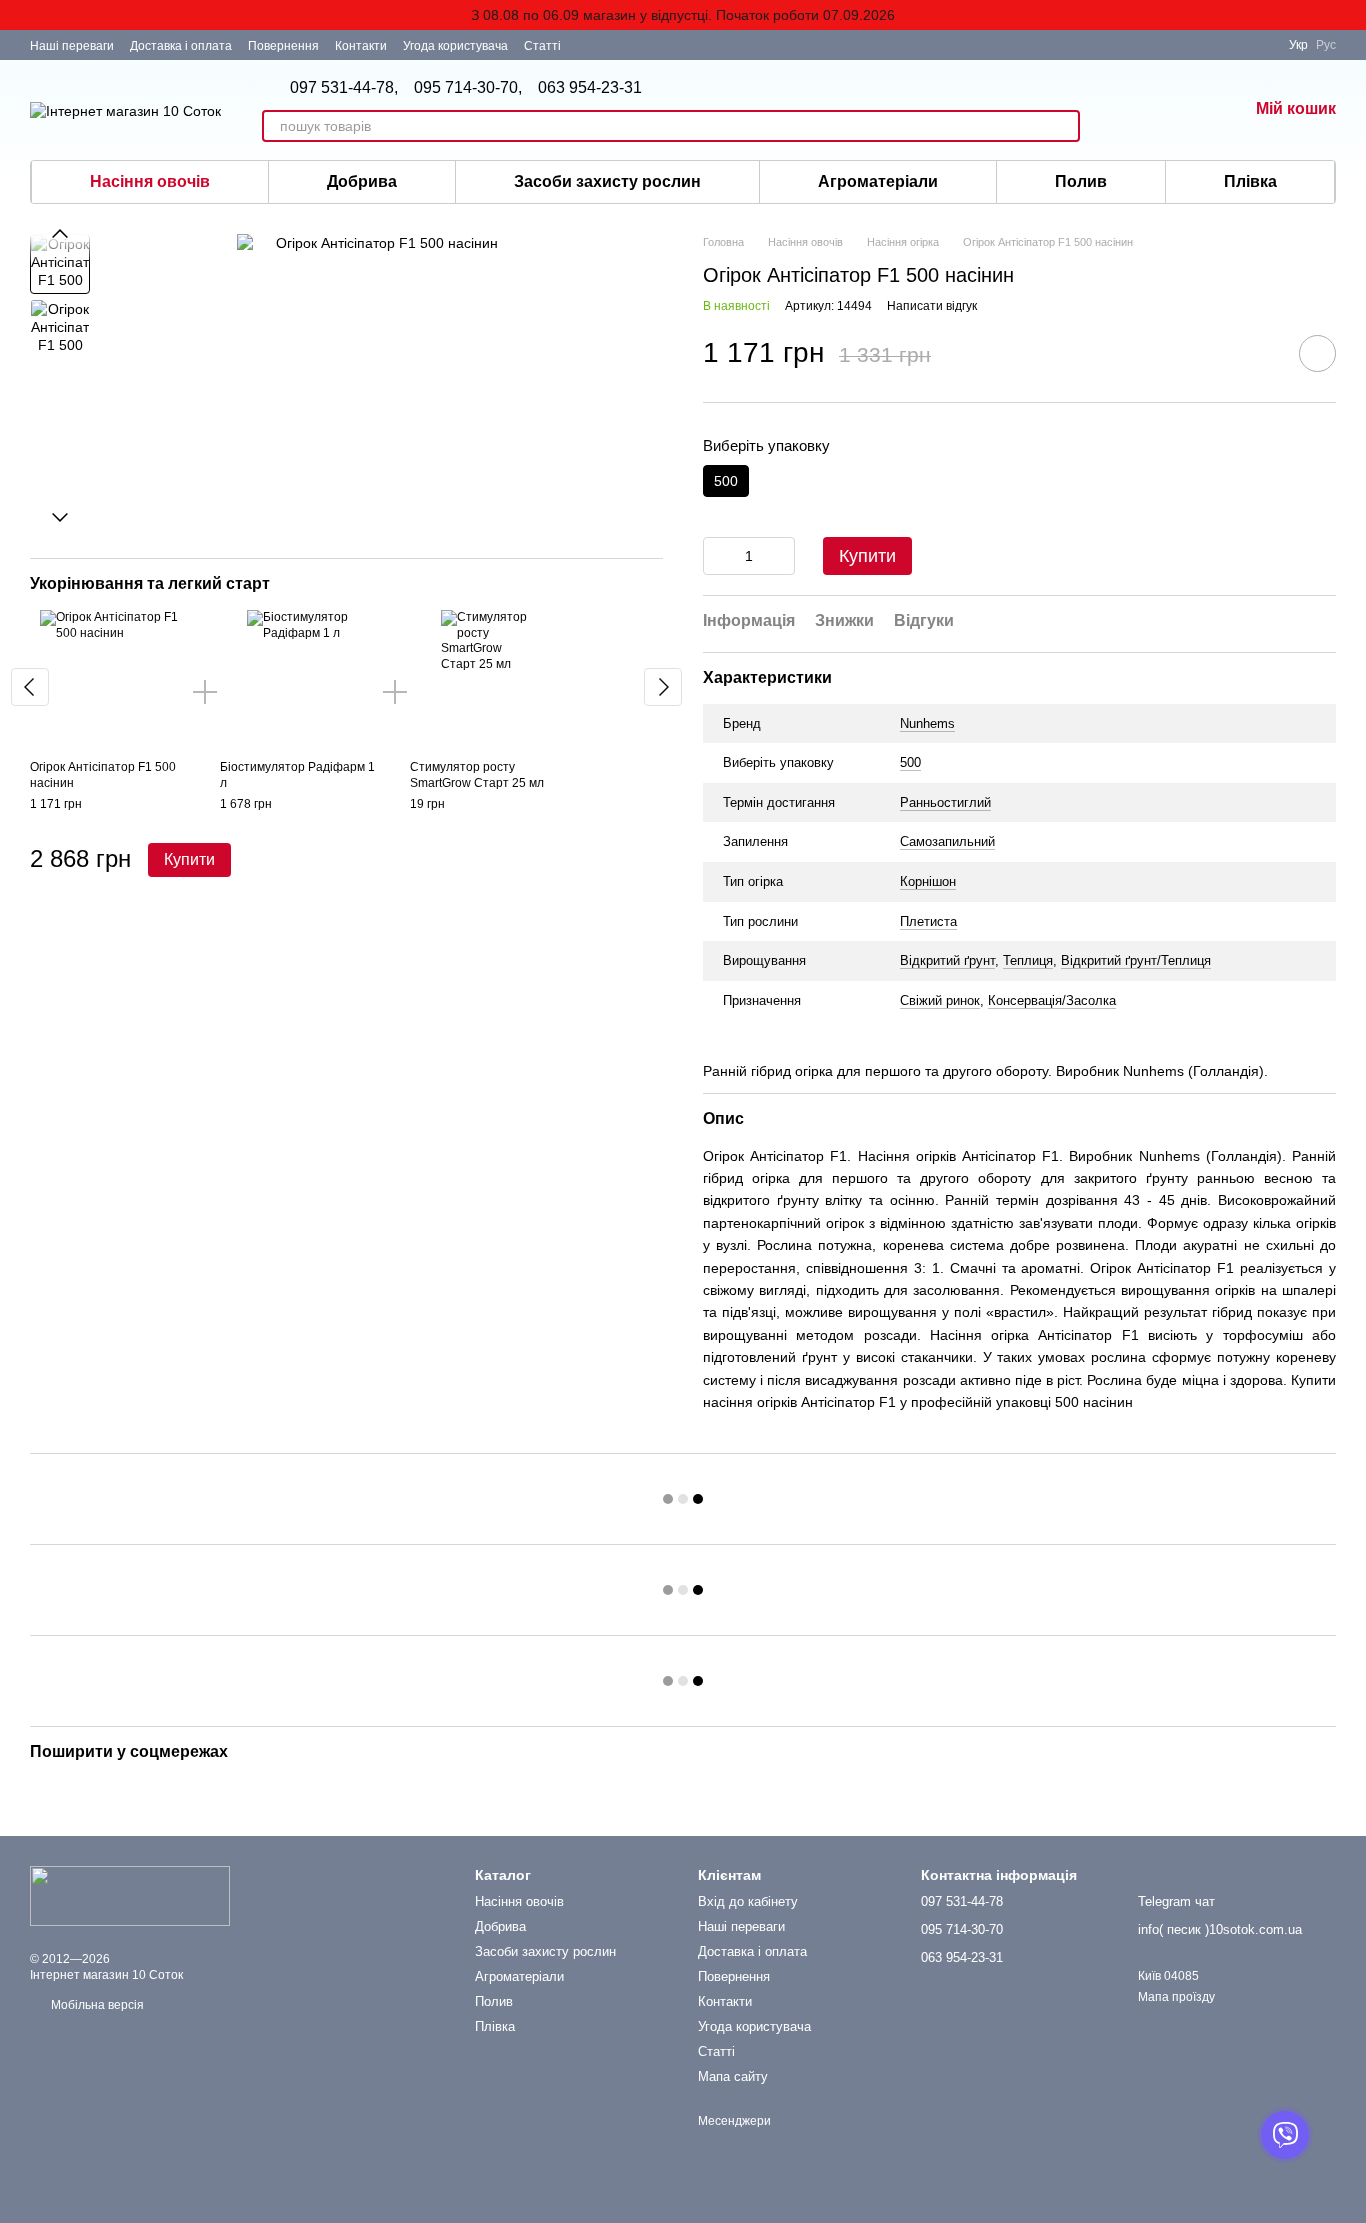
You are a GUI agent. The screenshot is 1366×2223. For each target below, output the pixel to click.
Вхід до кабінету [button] (748, 1901)
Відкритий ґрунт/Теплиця (1136, 960)
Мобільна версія (96, 2005)
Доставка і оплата (181, 46)
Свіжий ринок (940, 1000)
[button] (1350, 15)
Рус (1326, 45)
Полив (1081, 181)
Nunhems (927, 723)
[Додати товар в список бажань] (1317, 353)
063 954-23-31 (590, 88)
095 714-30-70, (468, 88)
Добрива (362, 181)
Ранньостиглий (945, 802)
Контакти (361, 46)
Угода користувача (455, 46)
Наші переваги (72, 46)
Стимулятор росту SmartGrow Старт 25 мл (477, 775)
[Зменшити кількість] (718, 556)
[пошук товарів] (1064, 126)
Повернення (283, 46)
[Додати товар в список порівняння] (1261, 353)
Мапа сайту (733, 2076)
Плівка (1250, 181)
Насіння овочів (150, 181)
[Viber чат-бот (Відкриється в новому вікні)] (589, 45)
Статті (542, 46)
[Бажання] (1128, 110)
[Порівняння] (1237, 45)
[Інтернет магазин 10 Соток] (130, 1895)
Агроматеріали (878, 181)
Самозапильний (947, 841)
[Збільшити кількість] (780, 556)
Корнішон (928, 881)
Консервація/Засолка (1052, 1000)
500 (910, 762)
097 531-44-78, (344, 88)
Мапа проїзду (1176, 1997)
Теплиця (1028, 960)
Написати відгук (932, 306)
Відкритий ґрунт (947, 960)
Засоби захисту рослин (607, 181)
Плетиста (928, 921)
